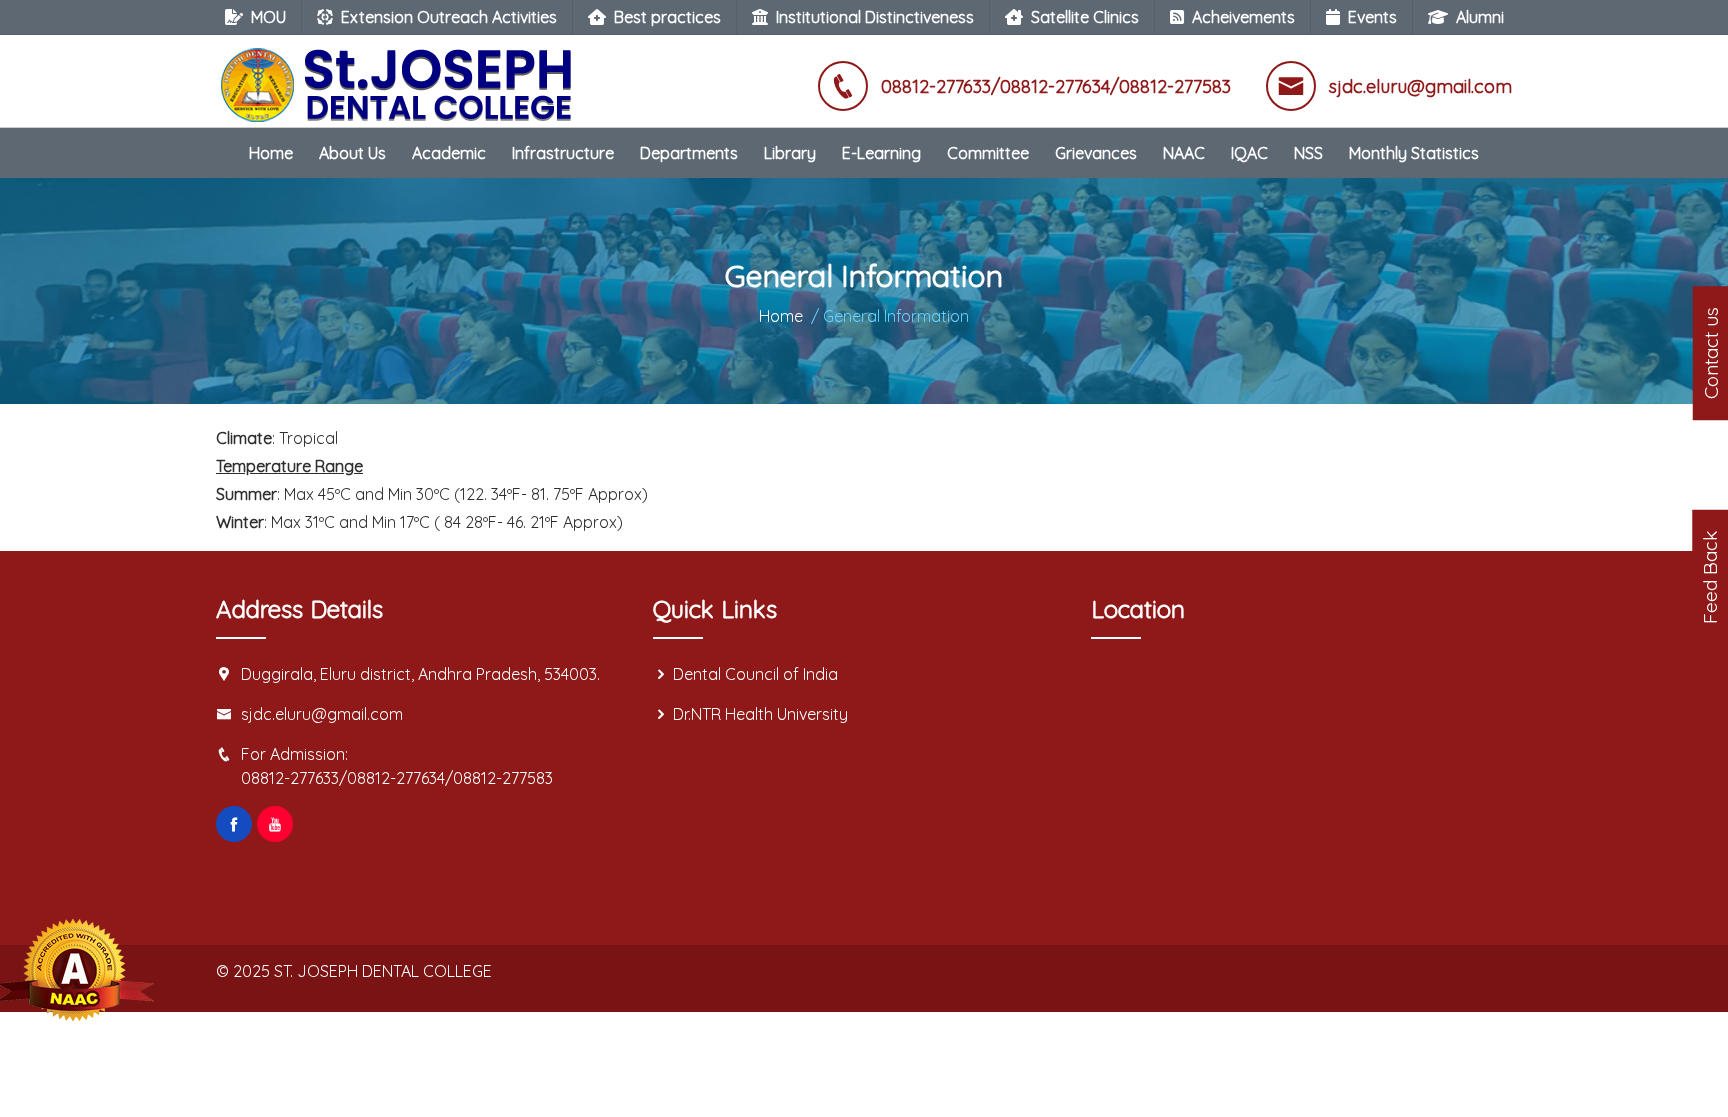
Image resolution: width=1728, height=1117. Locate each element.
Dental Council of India (755, 674)
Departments (689, 153)
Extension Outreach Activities (449, 17)
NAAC (1184, 153)
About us (352, 153)
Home (271, 153)
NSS (1308, 153)
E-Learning (881, 153)
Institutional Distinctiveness (875, 17)
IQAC (1249, 153)
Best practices (667, 17)
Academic (449, 153)
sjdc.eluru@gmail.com (322, 714)
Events (1372, 17)
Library (790, 153)
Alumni (1480, 17)
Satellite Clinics (1085, 17)
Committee (988, 153)
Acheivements (1243, 17)
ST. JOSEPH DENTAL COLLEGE (383, 971)
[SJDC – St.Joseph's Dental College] (401, 75)
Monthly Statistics (1414, 153)
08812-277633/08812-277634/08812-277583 (397, 778)
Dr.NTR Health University (760, 714)
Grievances (1096, 153)
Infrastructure (563, 153)
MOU (268, 17)
